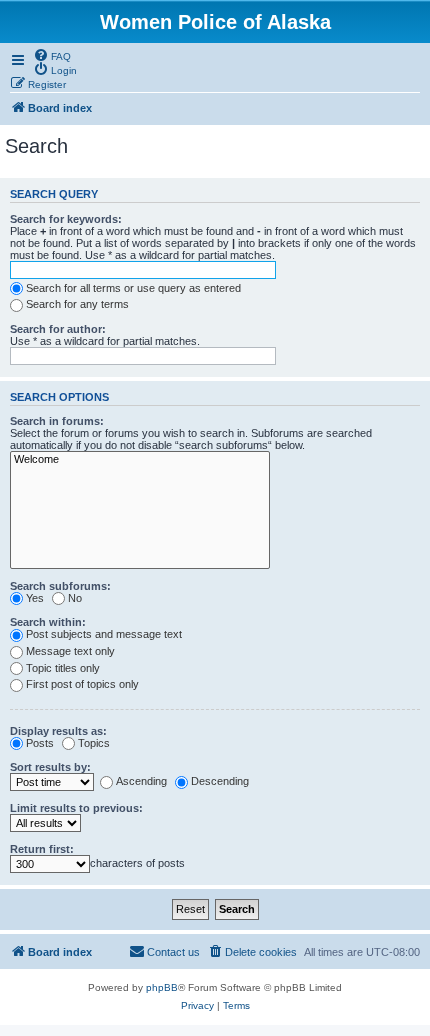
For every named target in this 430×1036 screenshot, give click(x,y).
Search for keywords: (66, 219)
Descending (220, 781)
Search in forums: (57, 421)
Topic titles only (63, 668)
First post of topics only (82, 684)
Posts (40, 743)
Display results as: (58, 731)
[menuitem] (52, 55)
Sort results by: (50, 767)
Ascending (141, 781)
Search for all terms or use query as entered (133, 288)
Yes (35, 598)
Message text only (70, 651)
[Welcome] (140, 460)
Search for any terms (77, 304)
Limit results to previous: (76, 808)
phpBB (162, 987)
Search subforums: (60, 586)
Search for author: (58, 329)
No (75, 598)
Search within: (48, 622)
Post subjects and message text (104, 634)
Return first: (42, 849)
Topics (94, 743)
